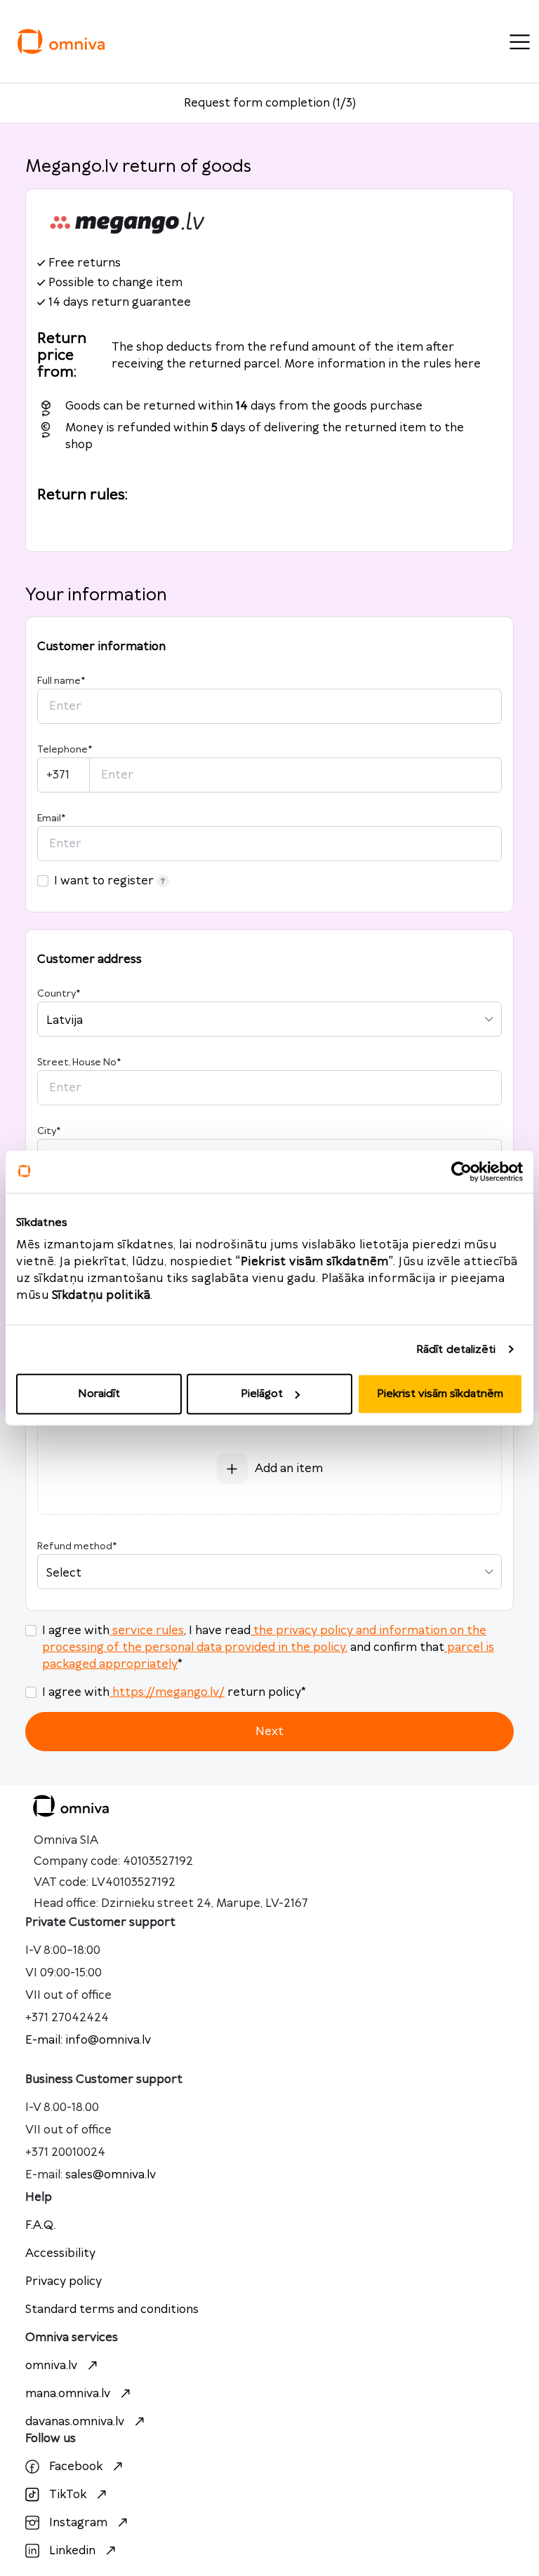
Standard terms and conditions (112, 2309)
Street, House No (79, 1063)
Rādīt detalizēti (456, 1349)
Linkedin (72, 2551)
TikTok (68, 2495)
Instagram (78, 2523)
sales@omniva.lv (111, 2175)
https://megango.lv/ (168, 1692)
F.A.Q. (40, 2225)
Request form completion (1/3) (270, 103)
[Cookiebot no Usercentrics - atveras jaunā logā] (461, 1171)
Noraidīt (99, 1394)
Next (269, 1732)
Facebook (76, 2467)
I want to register (104, 881)
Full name (61, 681)
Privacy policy (64, 2281)
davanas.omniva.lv (75, 2422)
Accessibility (60, 2253)
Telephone (65, 750)
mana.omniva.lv (68, 2394)
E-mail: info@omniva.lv (88, 2040)
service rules (148, 1631)
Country (59, 994)
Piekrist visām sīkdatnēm (440, 1394)
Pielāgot (262, 1394)
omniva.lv (51, 2366)
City (49, 1131)
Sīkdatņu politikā (101, 1295)
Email (51, 818)
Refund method (77, 1546)
